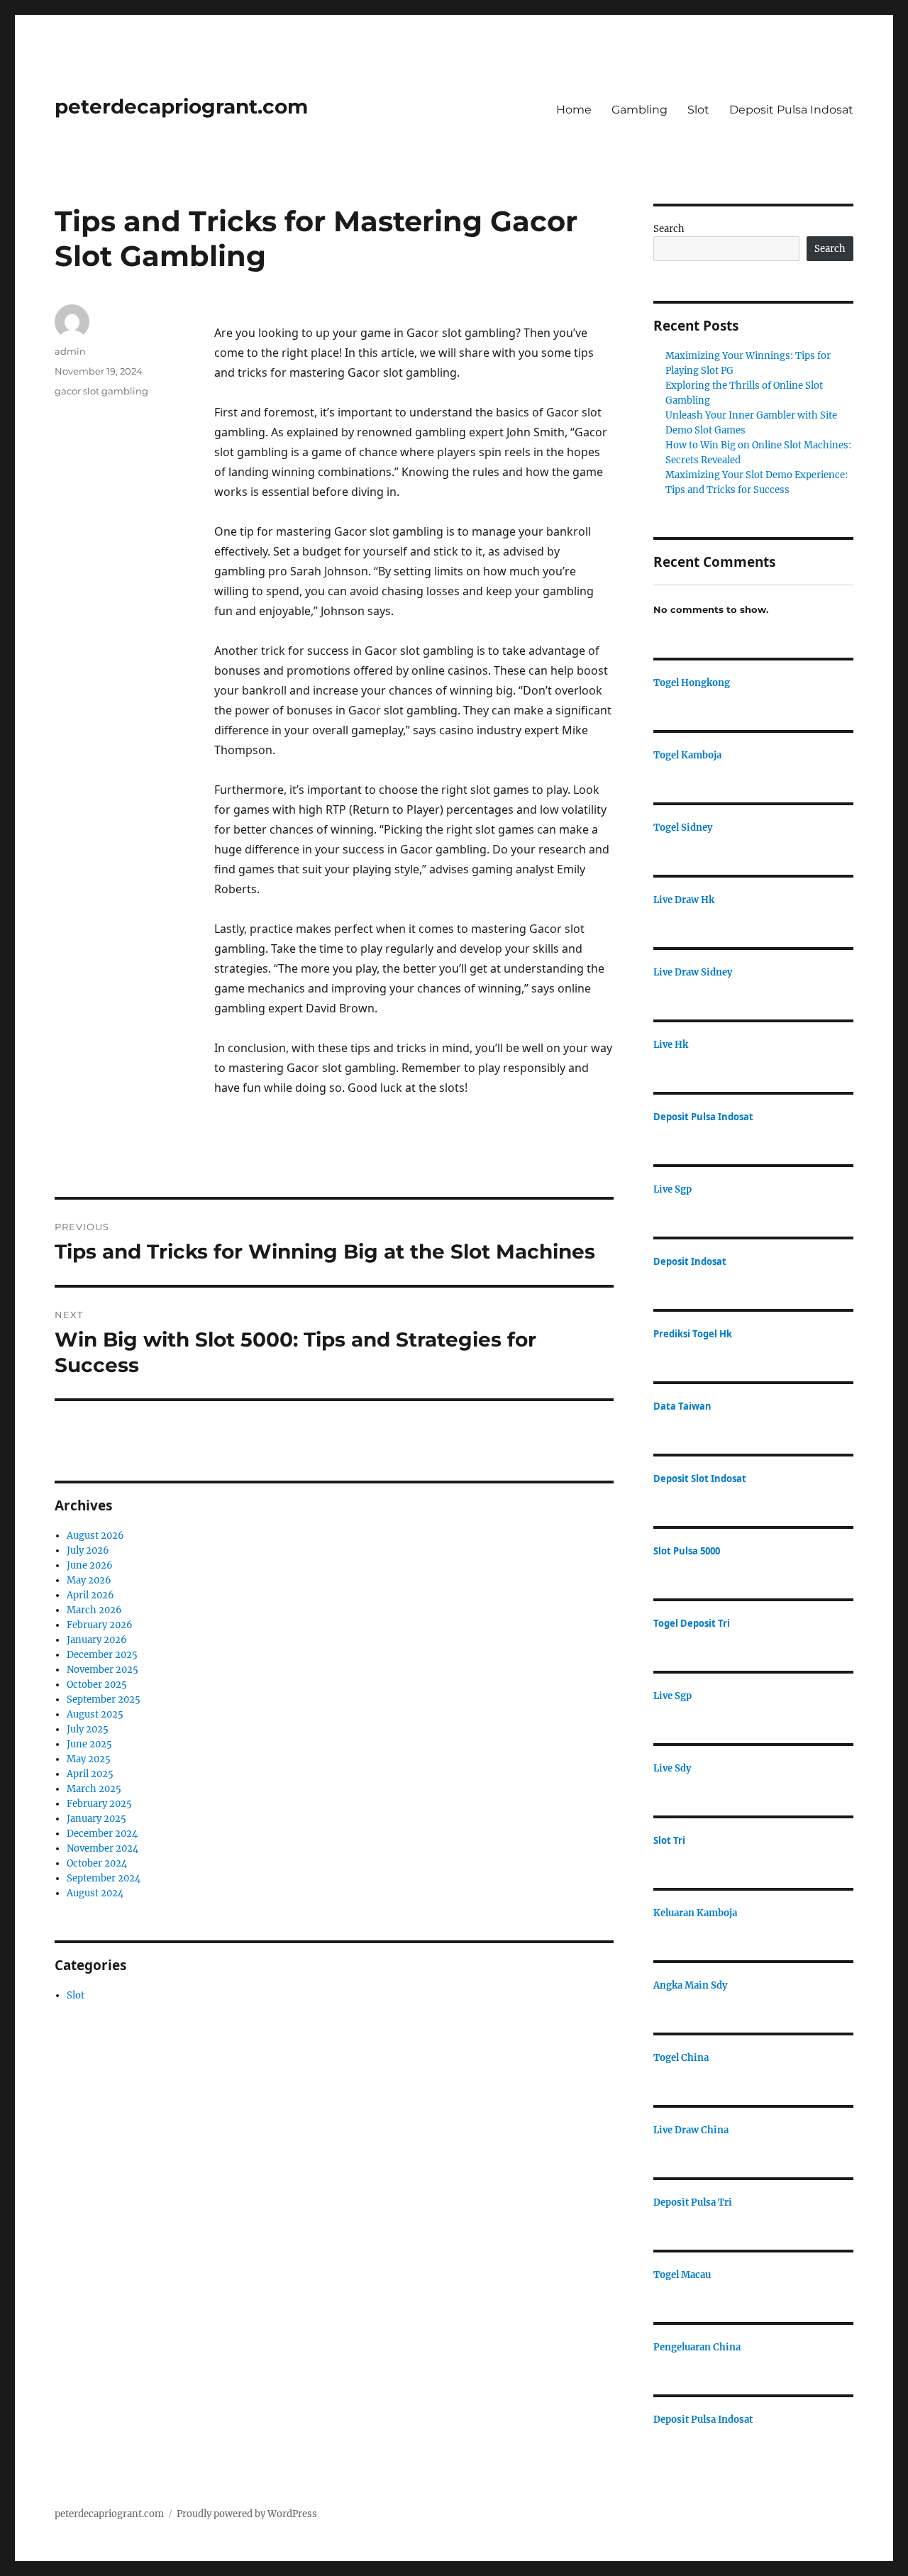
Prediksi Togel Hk (693, 1334)
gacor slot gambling (101, 391)
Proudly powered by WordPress (247, 2514)
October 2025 (97, 1685)
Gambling (640, 110)
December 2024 (102, 1834)
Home (574, 110)
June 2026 (90, 1565)
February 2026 (100, 1625)
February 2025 (99, 1804)
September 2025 (104, 1699)
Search (669, 229)
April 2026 (90, 1595)
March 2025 (94, 1789)
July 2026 (88, 1550)
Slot (698, 110)
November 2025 (103, 1670)
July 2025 (88, 1729)
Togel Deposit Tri (692, 1623)
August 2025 (95, 1714)
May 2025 (89, 1759)
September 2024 (104, 1878)
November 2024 (103, 1848)
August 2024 (95, 1893)
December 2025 (102, 1655)
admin (70, 351)
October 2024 (97, 1863)
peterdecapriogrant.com (181, 106)
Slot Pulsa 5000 (687, 1551)
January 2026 (97, 1640)
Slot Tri (669, 1840)
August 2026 (95, 1536)
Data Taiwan (682, 1406)
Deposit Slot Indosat (700, 1478)
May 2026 (89, 1580)
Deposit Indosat (690, 1261)
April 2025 (90, 1774)
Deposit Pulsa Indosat (791, 110)
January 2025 (96, 1819)
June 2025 (89, 1744)
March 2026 (94, 1610)
